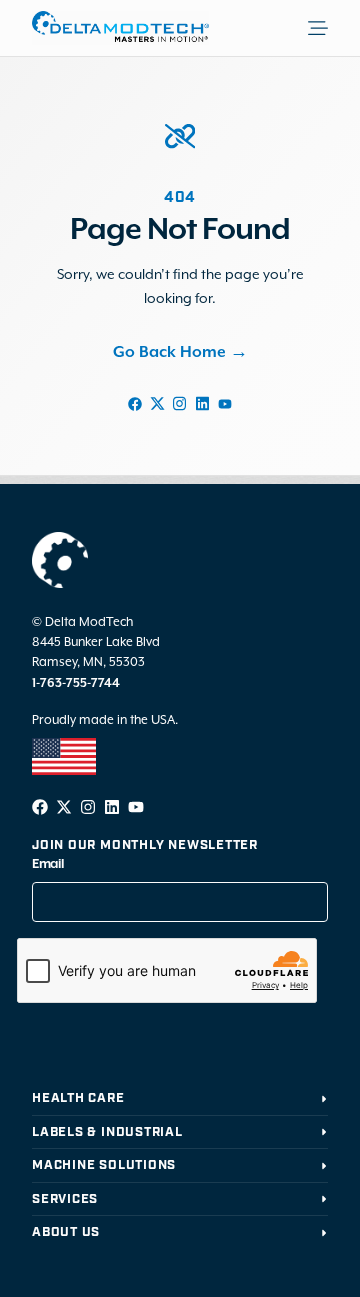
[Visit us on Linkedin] (202, 403)
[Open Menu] (333, 28)
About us (66, 1232)
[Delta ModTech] (120, 28)
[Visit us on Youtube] (225, 403)
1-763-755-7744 (76, 683)
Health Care (78, 1098)
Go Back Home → (180, 353)
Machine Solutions (104, 1165)
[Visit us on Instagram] (180, 403)
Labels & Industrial (107, 1132)
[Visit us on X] (157, 403)
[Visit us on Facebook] (135, 403)
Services (65, 1199)
